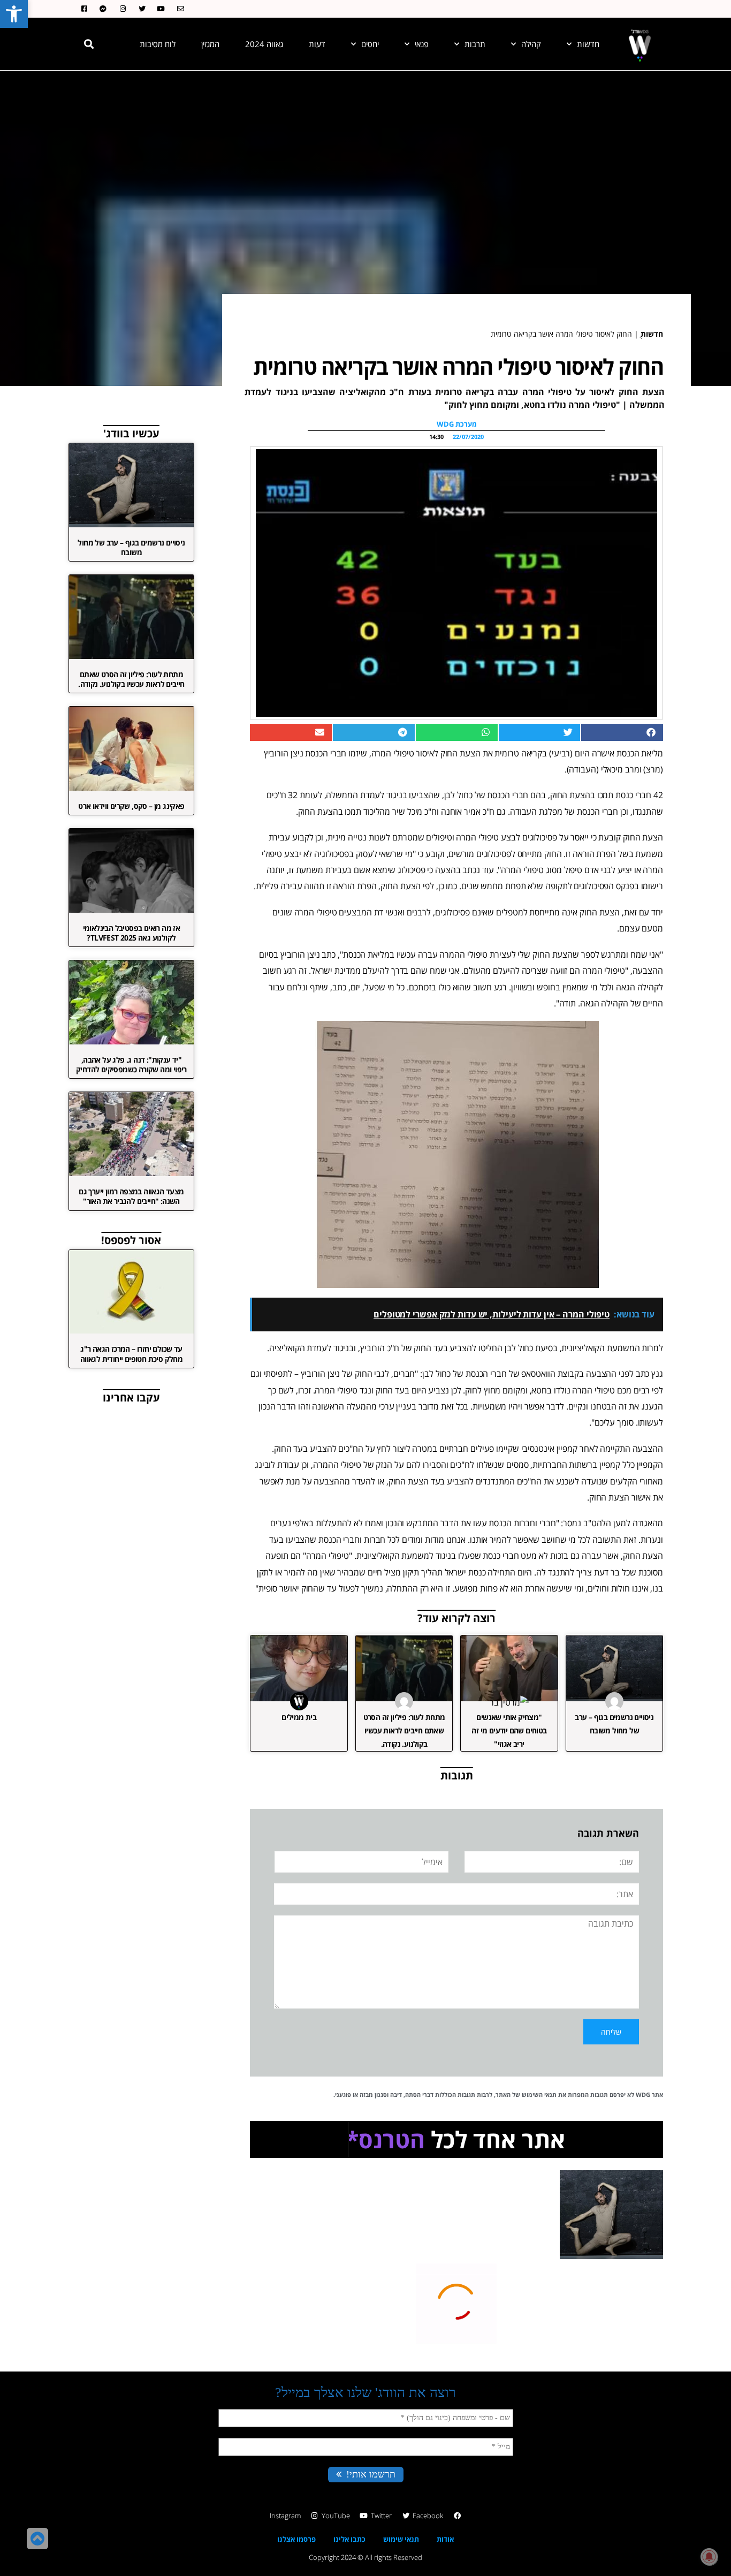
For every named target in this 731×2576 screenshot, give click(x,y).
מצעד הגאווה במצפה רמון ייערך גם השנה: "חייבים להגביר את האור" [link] (131, 1196)
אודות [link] (445, 2539)
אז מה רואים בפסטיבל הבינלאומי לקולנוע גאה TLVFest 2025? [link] (132, 933)
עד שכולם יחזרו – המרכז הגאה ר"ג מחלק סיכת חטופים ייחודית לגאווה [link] (131, 1354)
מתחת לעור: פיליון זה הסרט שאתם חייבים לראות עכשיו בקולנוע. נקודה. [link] (404, 1730)
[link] (14, 14)
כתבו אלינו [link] (349, 2539)
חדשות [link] (588, 44)
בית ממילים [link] (299, 1717)
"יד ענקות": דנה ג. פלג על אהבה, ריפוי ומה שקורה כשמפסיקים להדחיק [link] (131, 1065)
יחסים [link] (370, 44)
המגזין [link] (210, 44)
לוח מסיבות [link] (158, 44)
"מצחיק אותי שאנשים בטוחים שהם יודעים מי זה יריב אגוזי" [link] (509, 1730)
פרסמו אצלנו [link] (296, 2539)
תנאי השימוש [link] (539, 2094)
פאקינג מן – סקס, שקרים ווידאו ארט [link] (131, 806)
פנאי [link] (422, 44)
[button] (89, 44)
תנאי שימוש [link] (401, 2539)
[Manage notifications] (709, 2557)
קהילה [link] (531, 44)
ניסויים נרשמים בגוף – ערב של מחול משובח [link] (131, 547)
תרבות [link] (475, 44)
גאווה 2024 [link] (264, 44)
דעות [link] (317, 44)
